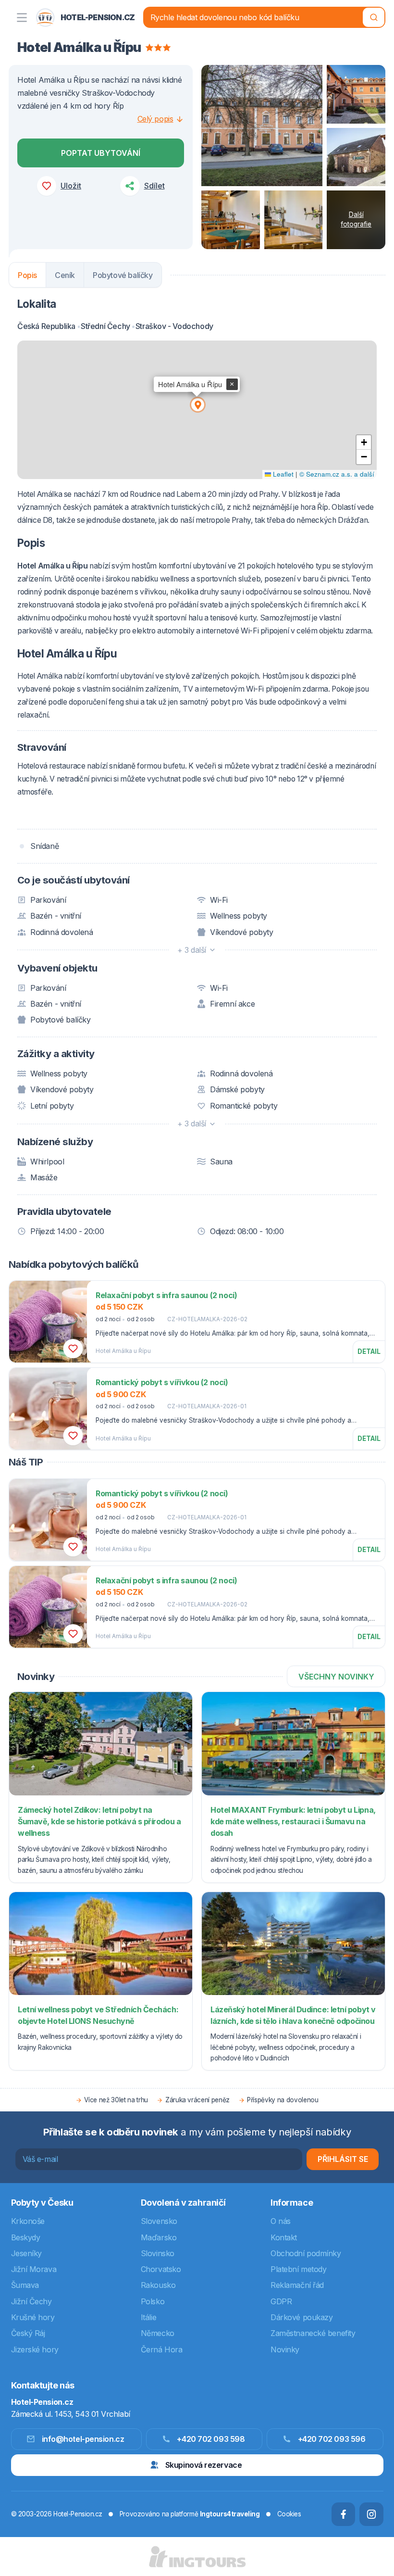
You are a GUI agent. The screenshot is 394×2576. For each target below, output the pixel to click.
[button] (197, 404)
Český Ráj (28, 2333)
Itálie (148, 2317)
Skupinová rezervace (203, 2465)
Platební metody (298, 2269)
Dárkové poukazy (302, 2317)
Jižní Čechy (31, 2301)
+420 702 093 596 (332, 2439)
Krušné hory (33, 2317)
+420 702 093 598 (211, 2439)
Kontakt (284, 2237)
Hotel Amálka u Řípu (123, 1351)
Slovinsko (158, 2253)
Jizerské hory (35, 2349)
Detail (369, 1351)
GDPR (281, 2301)
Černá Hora (162, 2349)
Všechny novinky (336, 1677)
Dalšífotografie (356, 219)
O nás (281, 2221)
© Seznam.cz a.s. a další (337, 474)
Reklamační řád (297, 2285)
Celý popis (155, 119)
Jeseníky (26, 2253)
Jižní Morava (34, 2269)
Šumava (25, 2285)
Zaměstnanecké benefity (313, 2333)
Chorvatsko (161, 2269)
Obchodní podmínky (306, 2253)
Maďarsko (159, 2237)
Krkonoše (28, 2221)
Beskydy (26, 2237)
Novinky (285, 2349)
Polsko (153, 2301)
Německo (158, 2333)
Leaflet (282, 474)
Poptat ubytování (101, 153)
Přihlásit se (343, 2159)
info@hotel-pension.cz (83, 2439)
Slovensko (159, 2221)
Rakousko (158, 2285)
